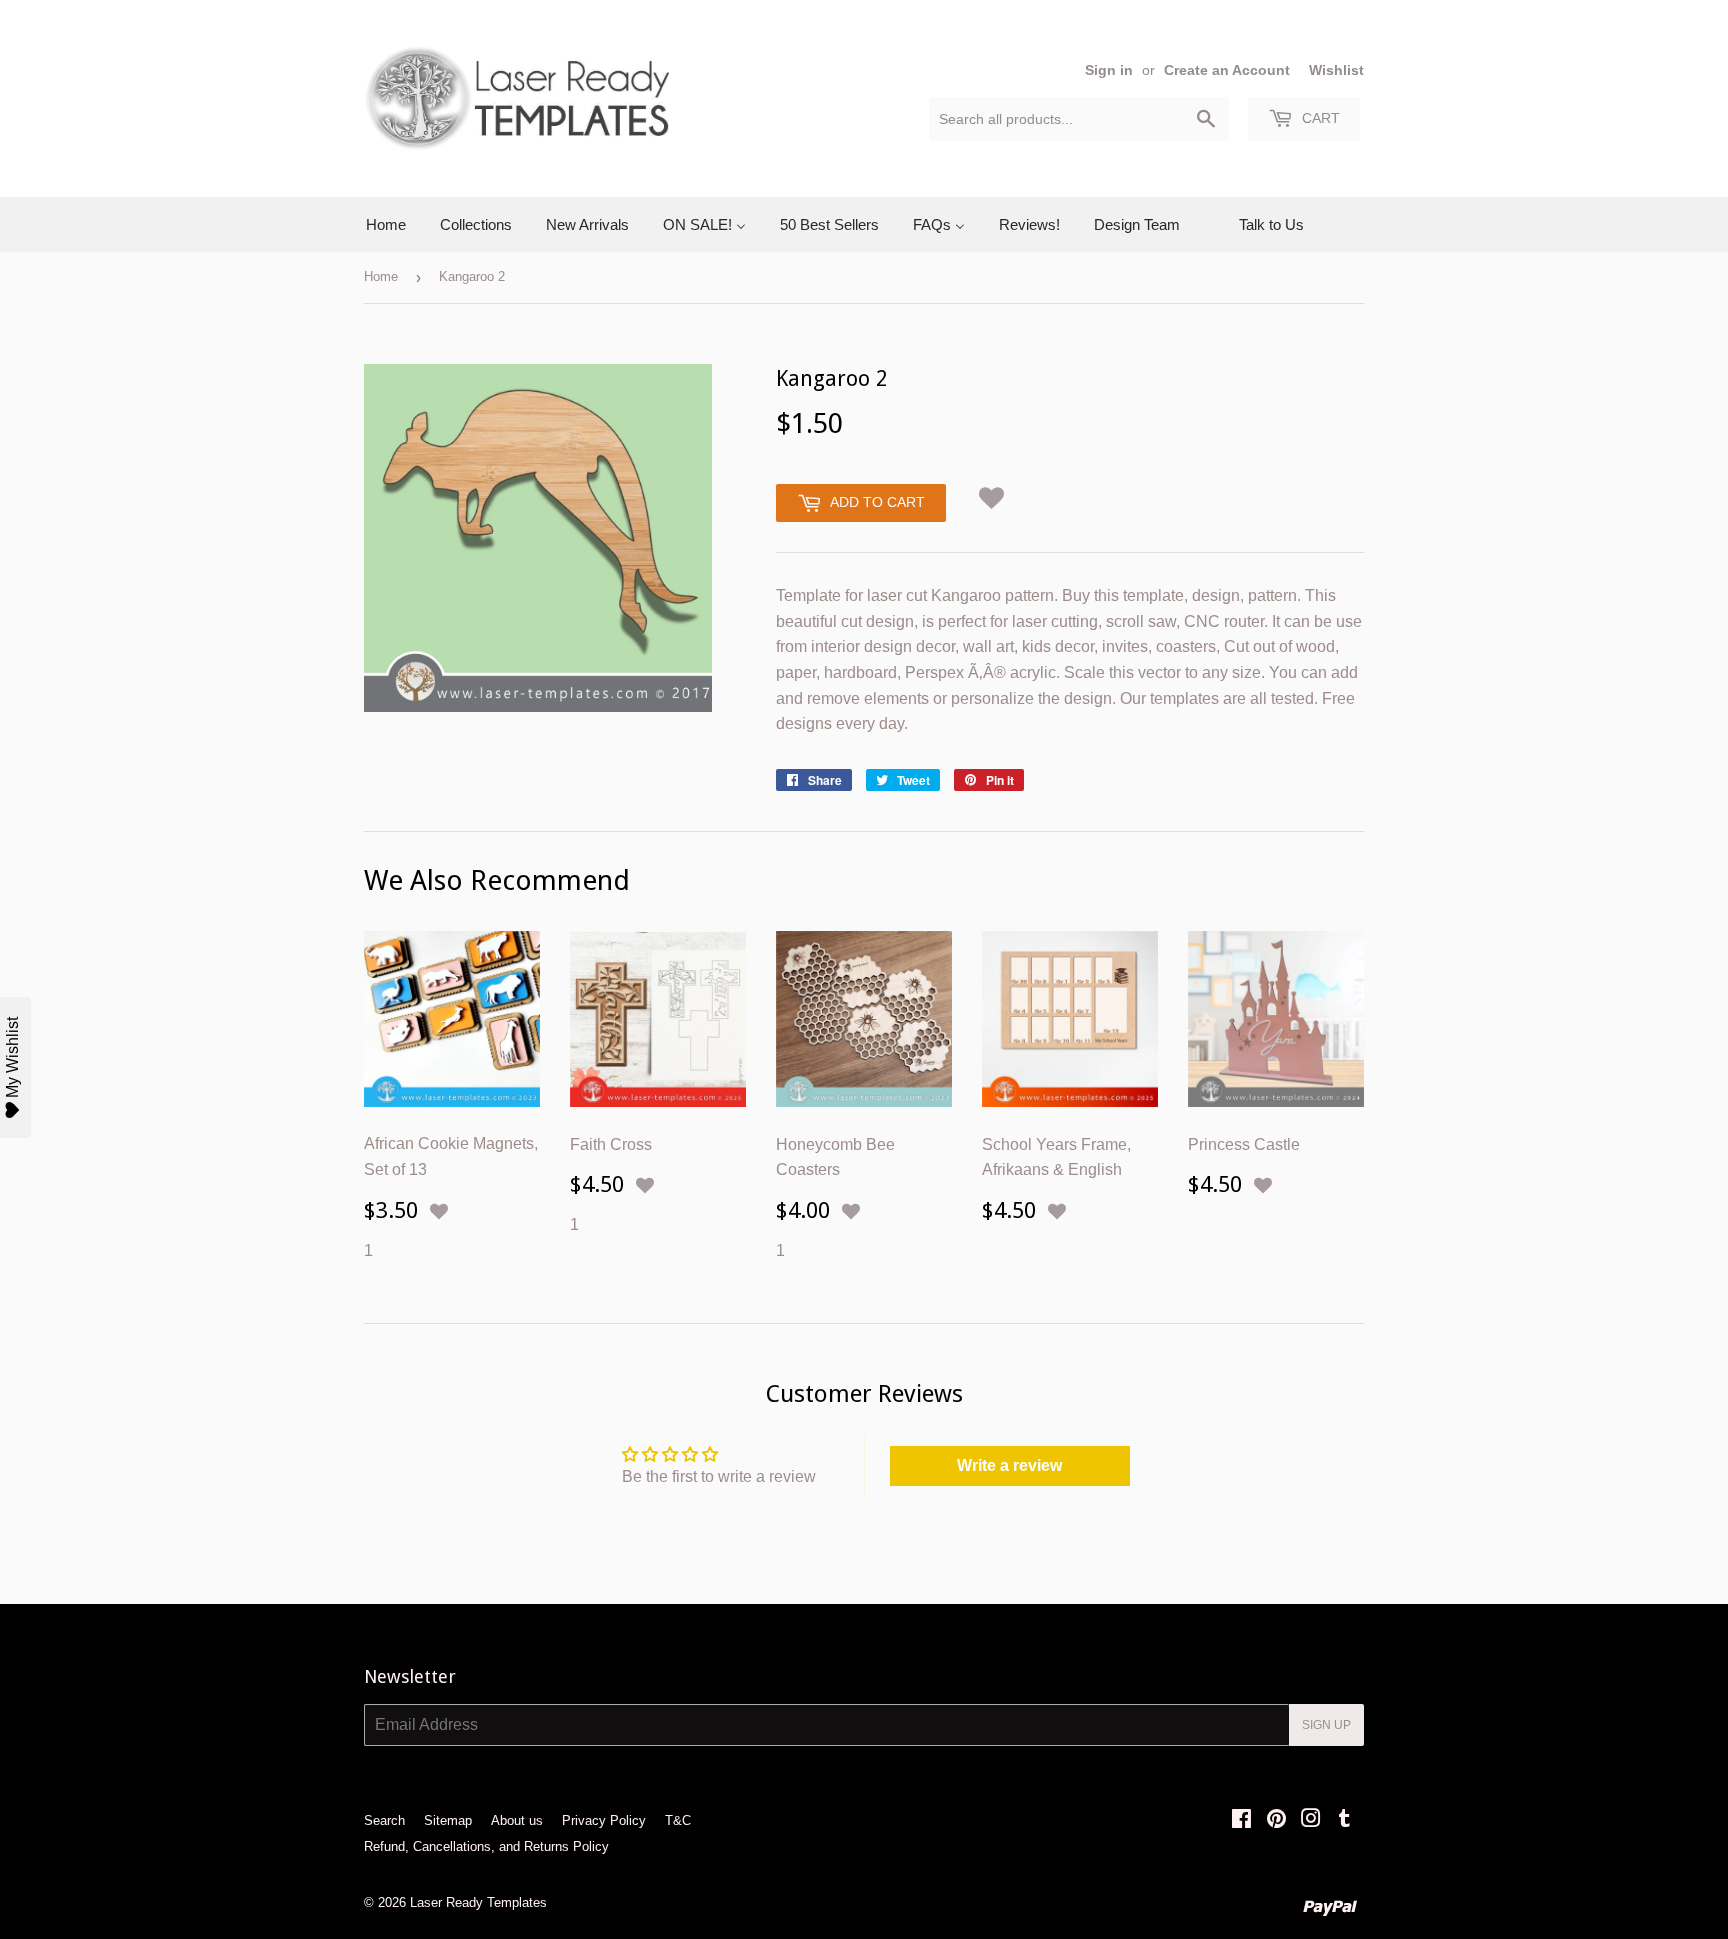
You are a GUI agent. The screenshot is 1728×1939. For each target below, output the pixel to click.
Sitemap (448, 1820)
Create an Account (1227, 70)
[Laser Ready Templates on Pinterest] (1276, 1820)
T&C (678, 1820)
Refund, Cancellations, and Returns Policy (486, 1846)
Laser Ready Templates (478, 1902)
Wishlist (1336, 70)
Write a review (1009, 1465)
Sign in (1109, 70)
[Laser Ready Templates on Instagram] (1311, 1820)
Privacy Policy (604, 1820)
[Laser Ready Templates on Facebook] (1241, 1820)
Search (384, 1820)
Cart (1319, 118)
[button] (992, 494)
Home (381, 276)
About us (517, 1820)
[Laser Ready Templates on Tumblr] (1344, 1820)
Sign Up (1326, 1725)
